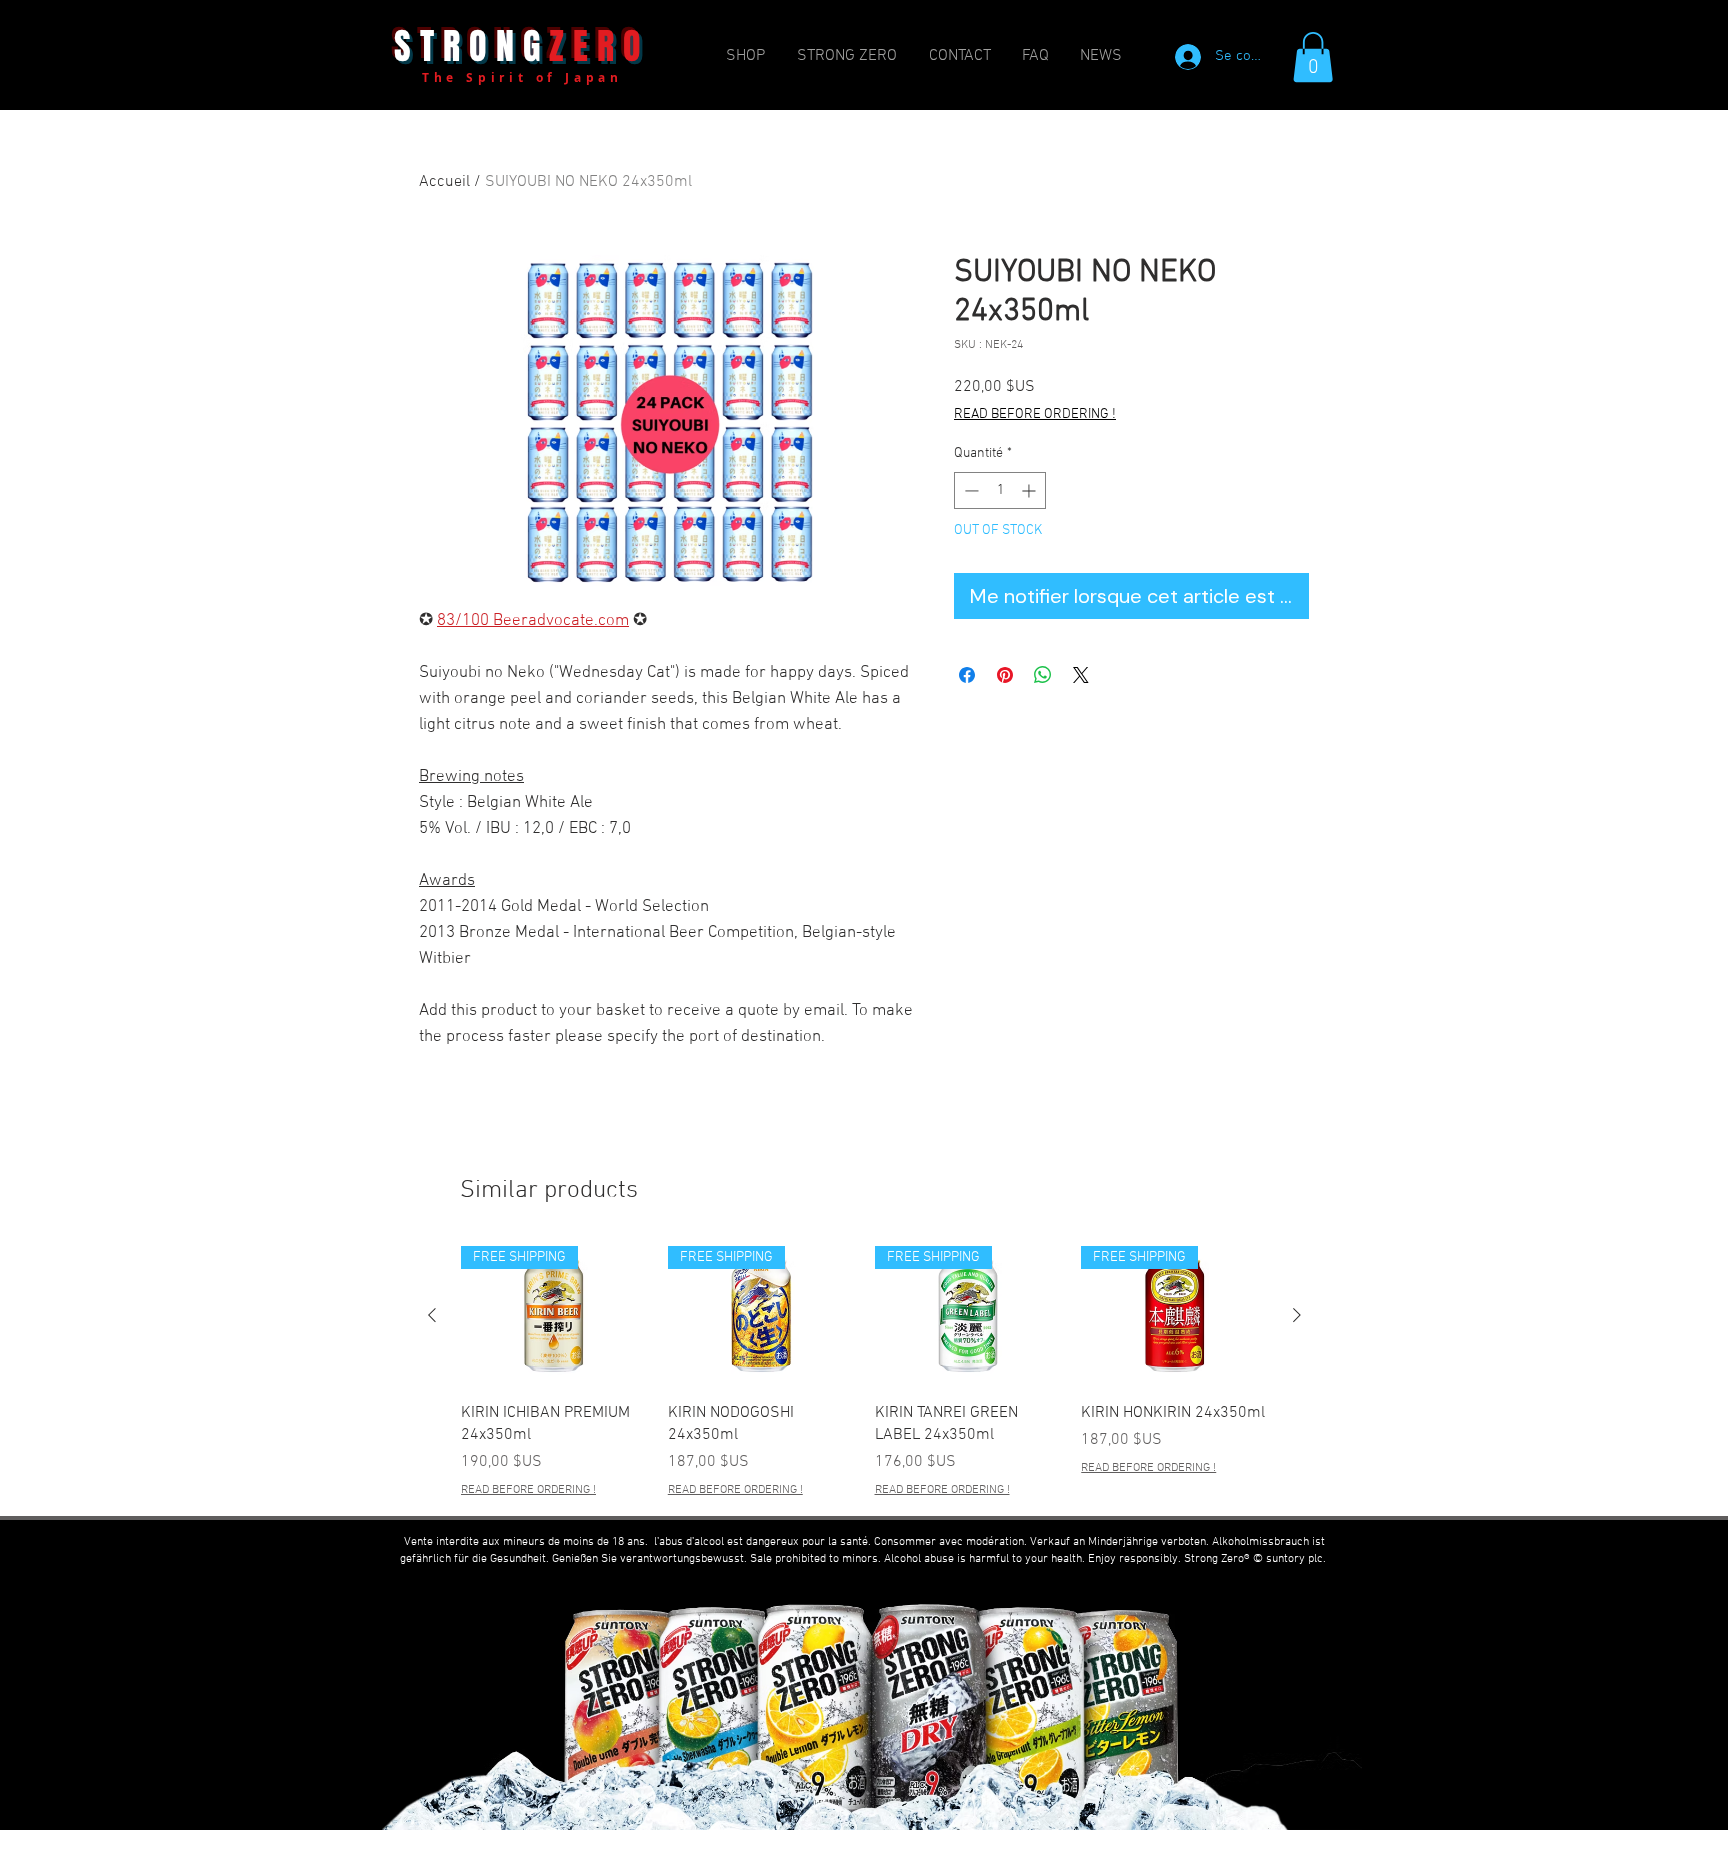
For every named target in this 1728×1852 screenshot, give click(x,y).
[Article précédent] (432, 1315)
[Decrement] (969, 490)
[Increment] (1030, 490)
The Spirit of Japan (522, 77)
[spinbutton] (1000, 490)
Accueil (444, 182)
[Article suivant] (1297, 1315)
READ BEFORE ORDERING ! (1035, 414)
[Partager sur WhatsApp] (1043, 675)
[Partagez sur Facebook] (967, 675)
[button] (1313, 57)
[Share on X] (1081, 675)
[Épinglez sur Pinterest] (1005, 675)
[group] (864, 1373)
